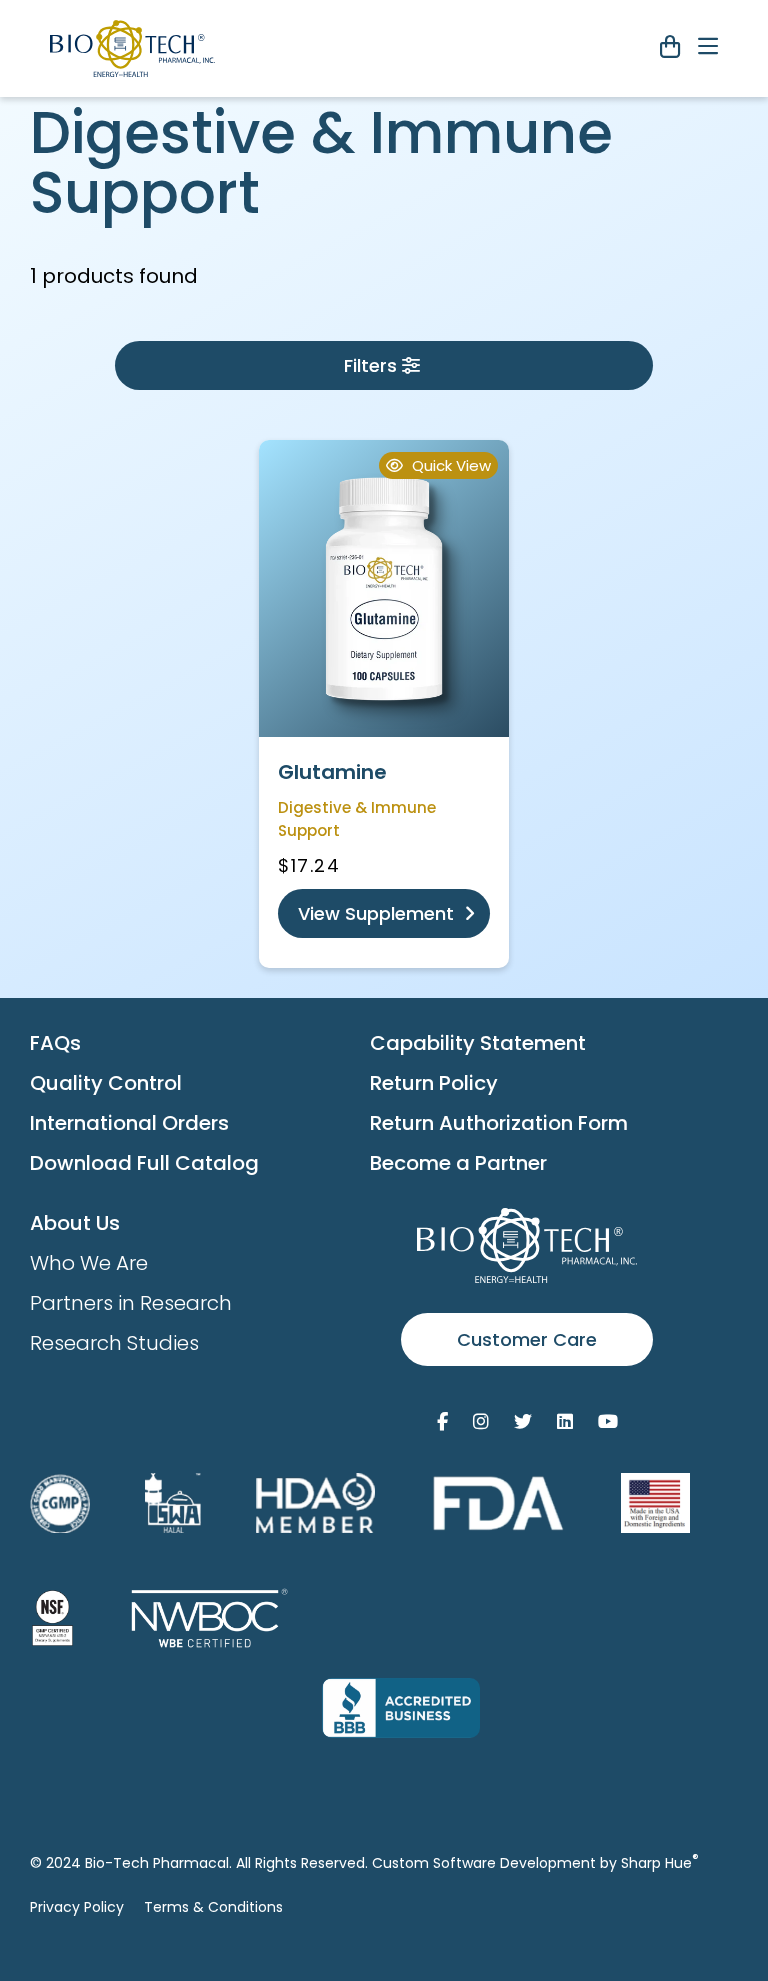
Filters (370, 365)
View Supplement (378, 913)
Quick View (449, 465)
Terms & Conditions (213, 1907)
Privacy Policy (77, 1907)
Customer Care (527, 1339)
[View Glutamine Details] (384, 588)
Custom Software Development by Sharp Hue (535, 1863)
